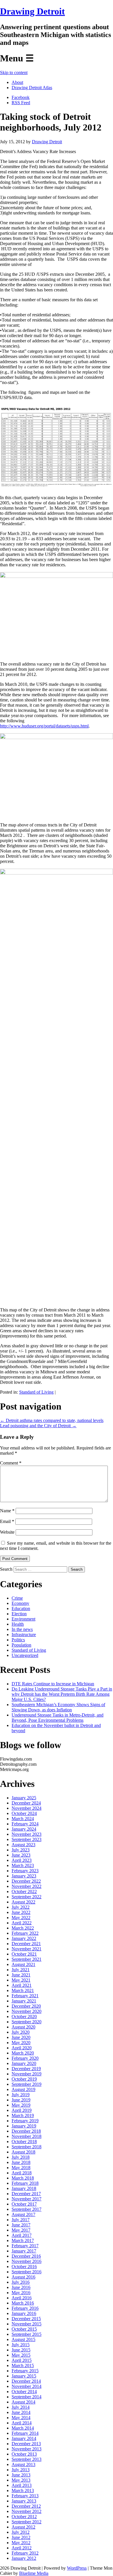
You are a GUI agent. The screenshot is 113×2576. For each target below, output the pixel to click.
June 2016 (21, 2287)
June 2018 (21, 2162)
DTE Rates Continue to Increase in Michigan (53, 1684)
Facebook (21, 97)
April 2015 (22, 2360)
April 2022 (22, 1923)
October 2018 (24, 2142)
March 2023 (23, 1865)
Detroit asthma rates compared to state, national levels (52, 1420)
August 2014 (23, 2402)
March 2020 (23, 2053)
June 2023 (21, 1855)
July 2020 (21, 2032)
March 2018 (23, 2178)
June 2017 (21, 2225)
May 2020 (21, 2043)
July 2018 (21, 2157)
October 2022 (24, 1891)
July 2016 (21, 2282)
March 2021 (23, 1990)
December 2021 (26, 1944)
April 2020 (22, 2048)
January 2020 (24, 2063)
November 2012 (27, 2511)
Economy (20, 1603)
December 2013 (26, 2444)
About (17, 82)
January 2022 (24, 1938)
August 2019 (23, 2089)
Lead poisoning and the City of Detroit (38, 1426)
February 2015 (25, 2371)
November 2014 (27, 2386)
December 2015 (26, 2319)
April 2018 (22, 2173)
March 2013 (23, 2490)
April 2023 (22, 1860)
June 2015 (21, 2350)
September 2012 (27, 2522)
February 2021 (25, 1996)
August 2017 (23, 2214)
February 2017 (25, 2246)
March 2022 (23, 1928)
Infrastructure (24, 1635)
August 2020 (23, 2027)
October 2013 (24, 2454)
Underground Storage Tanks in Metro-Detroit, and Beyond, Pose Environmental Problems (58, 1718)
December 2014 (26, 2381)
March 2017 (23, 2240)
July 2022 (21, 1907)
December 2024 (26, 1803)
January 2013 (24, 2501)
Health (18, 1624)
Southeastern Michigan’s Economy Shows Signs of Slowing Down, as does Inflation (58, 1707)
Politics (18, 1640)
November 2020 (27, 2011)
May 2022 (21, 1918)
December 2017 (26, 2194)
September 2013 (27, 2459)
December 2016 (26, 2256)
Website (7, 1532)
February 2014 (25, 2433)
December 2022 (26, 1881)
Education (21, 1608)
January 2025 (24, 1798)
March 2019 (23, 2115)
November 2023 (27, 1834)
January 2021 (24, 2001)
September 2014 (27, 2397)
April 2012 (22, 2548)
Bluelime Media (34, 2573)
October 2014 (24, 2392)
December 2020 (26, 2006)
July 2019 (21, 2095)
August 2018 (23, 2152)
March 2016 (23, 2303)
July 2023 (21, 1850)
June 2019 (21, 2100)
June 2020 (21, 2037)
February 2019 (25, 2121)
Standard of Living (36, 1392)
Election (19, 1614)
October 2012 (24, 2517)
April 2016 (22, 2298)
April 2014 (22, 2423)
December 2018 (26, 2131)
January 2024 (24, 1829)
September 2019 (27, 2084)
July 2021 (21, 1970)
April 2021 (22, 1985)
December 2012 (26, 2506)
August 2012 (23, 2527)
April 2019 (22, 2110)
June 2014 (21, 2412)
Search (6, 1569)
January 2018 (24, 2188)
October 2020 (24, 2016)
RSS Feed (21, 103)
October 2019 (24, 2079)
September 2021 (27, 1959)
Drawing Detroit (32, 11)
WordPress (77, 2568)
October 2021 (24, 1954)
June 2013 (21, 2475)
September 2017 (27, 2209)
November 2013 (27, 2449)
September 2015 (27, 2334)
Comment (11, 1463)
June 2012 (21, 2537)
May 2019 (21, 2105)
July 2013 (21, 2470)
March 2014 (23, 2428)
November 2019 (27, 2074)
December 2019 (26, 2069)
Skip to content (14, 72)
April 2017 (22, 2235)
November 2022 (27, 1886)
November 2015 (27, 2324)
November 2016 (27, 2261)
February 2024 (25, 1824)
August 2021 (23, 1964)
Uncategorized (25, 1655)
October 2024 (24, 1813)
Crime (17, 1598)
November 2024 (27, 1808)
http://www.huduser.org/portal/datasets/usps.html (44, 726)
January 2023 (24, 1876)
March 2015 (23, 2365)
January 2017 (24, 2251)
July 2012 (21, 2532)
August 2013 (23, 2464)
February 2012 (25, 2553)
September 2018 (27, 2147)
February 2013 (25, 2496)
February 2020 (25, 2058)
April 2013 (22, 2485)
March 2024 (23, 1819)
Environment (23, 1619)
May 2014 (21, 2418)
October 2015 (24, 2329)
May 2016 (21, 2293)
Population (21, 1645)
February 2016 (25, 2308)
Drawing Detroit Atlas (32, 88)
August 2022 (23, 1902)
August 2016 (23, 2277)
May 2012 (21, 2543)
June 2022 (21, 1912)
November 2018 (27, 2136)
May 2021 (21, 1980)
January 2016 (24, 2313)
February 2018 (25, 2183)
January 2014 (24, 2438)
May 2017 (21, 2230)
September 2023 (27, 1839)
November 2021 (27, 1949)
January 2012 (24, 2558)
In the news (22, 1629)
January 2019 (24, 2126)
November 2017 (27, 2199)
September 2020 (27, 2022)
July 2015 (21, 2345)
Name (7, 1511)
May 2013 (21, 2480)
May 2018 (21, 2168)
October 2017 (24, 2204)
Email (7, 1521)
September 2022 (27, 1897)
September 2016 (27, 2272)
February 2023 (25, 1871)
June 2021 (21, 1975)
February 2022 (25, 1933)
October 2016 (24, 2267)
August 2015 (23, 2339)
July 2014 (21, 2407)
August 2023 (23, 1845)
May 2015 (21, 2355)
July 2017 (21, 2220)
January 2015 (24, 2376)
